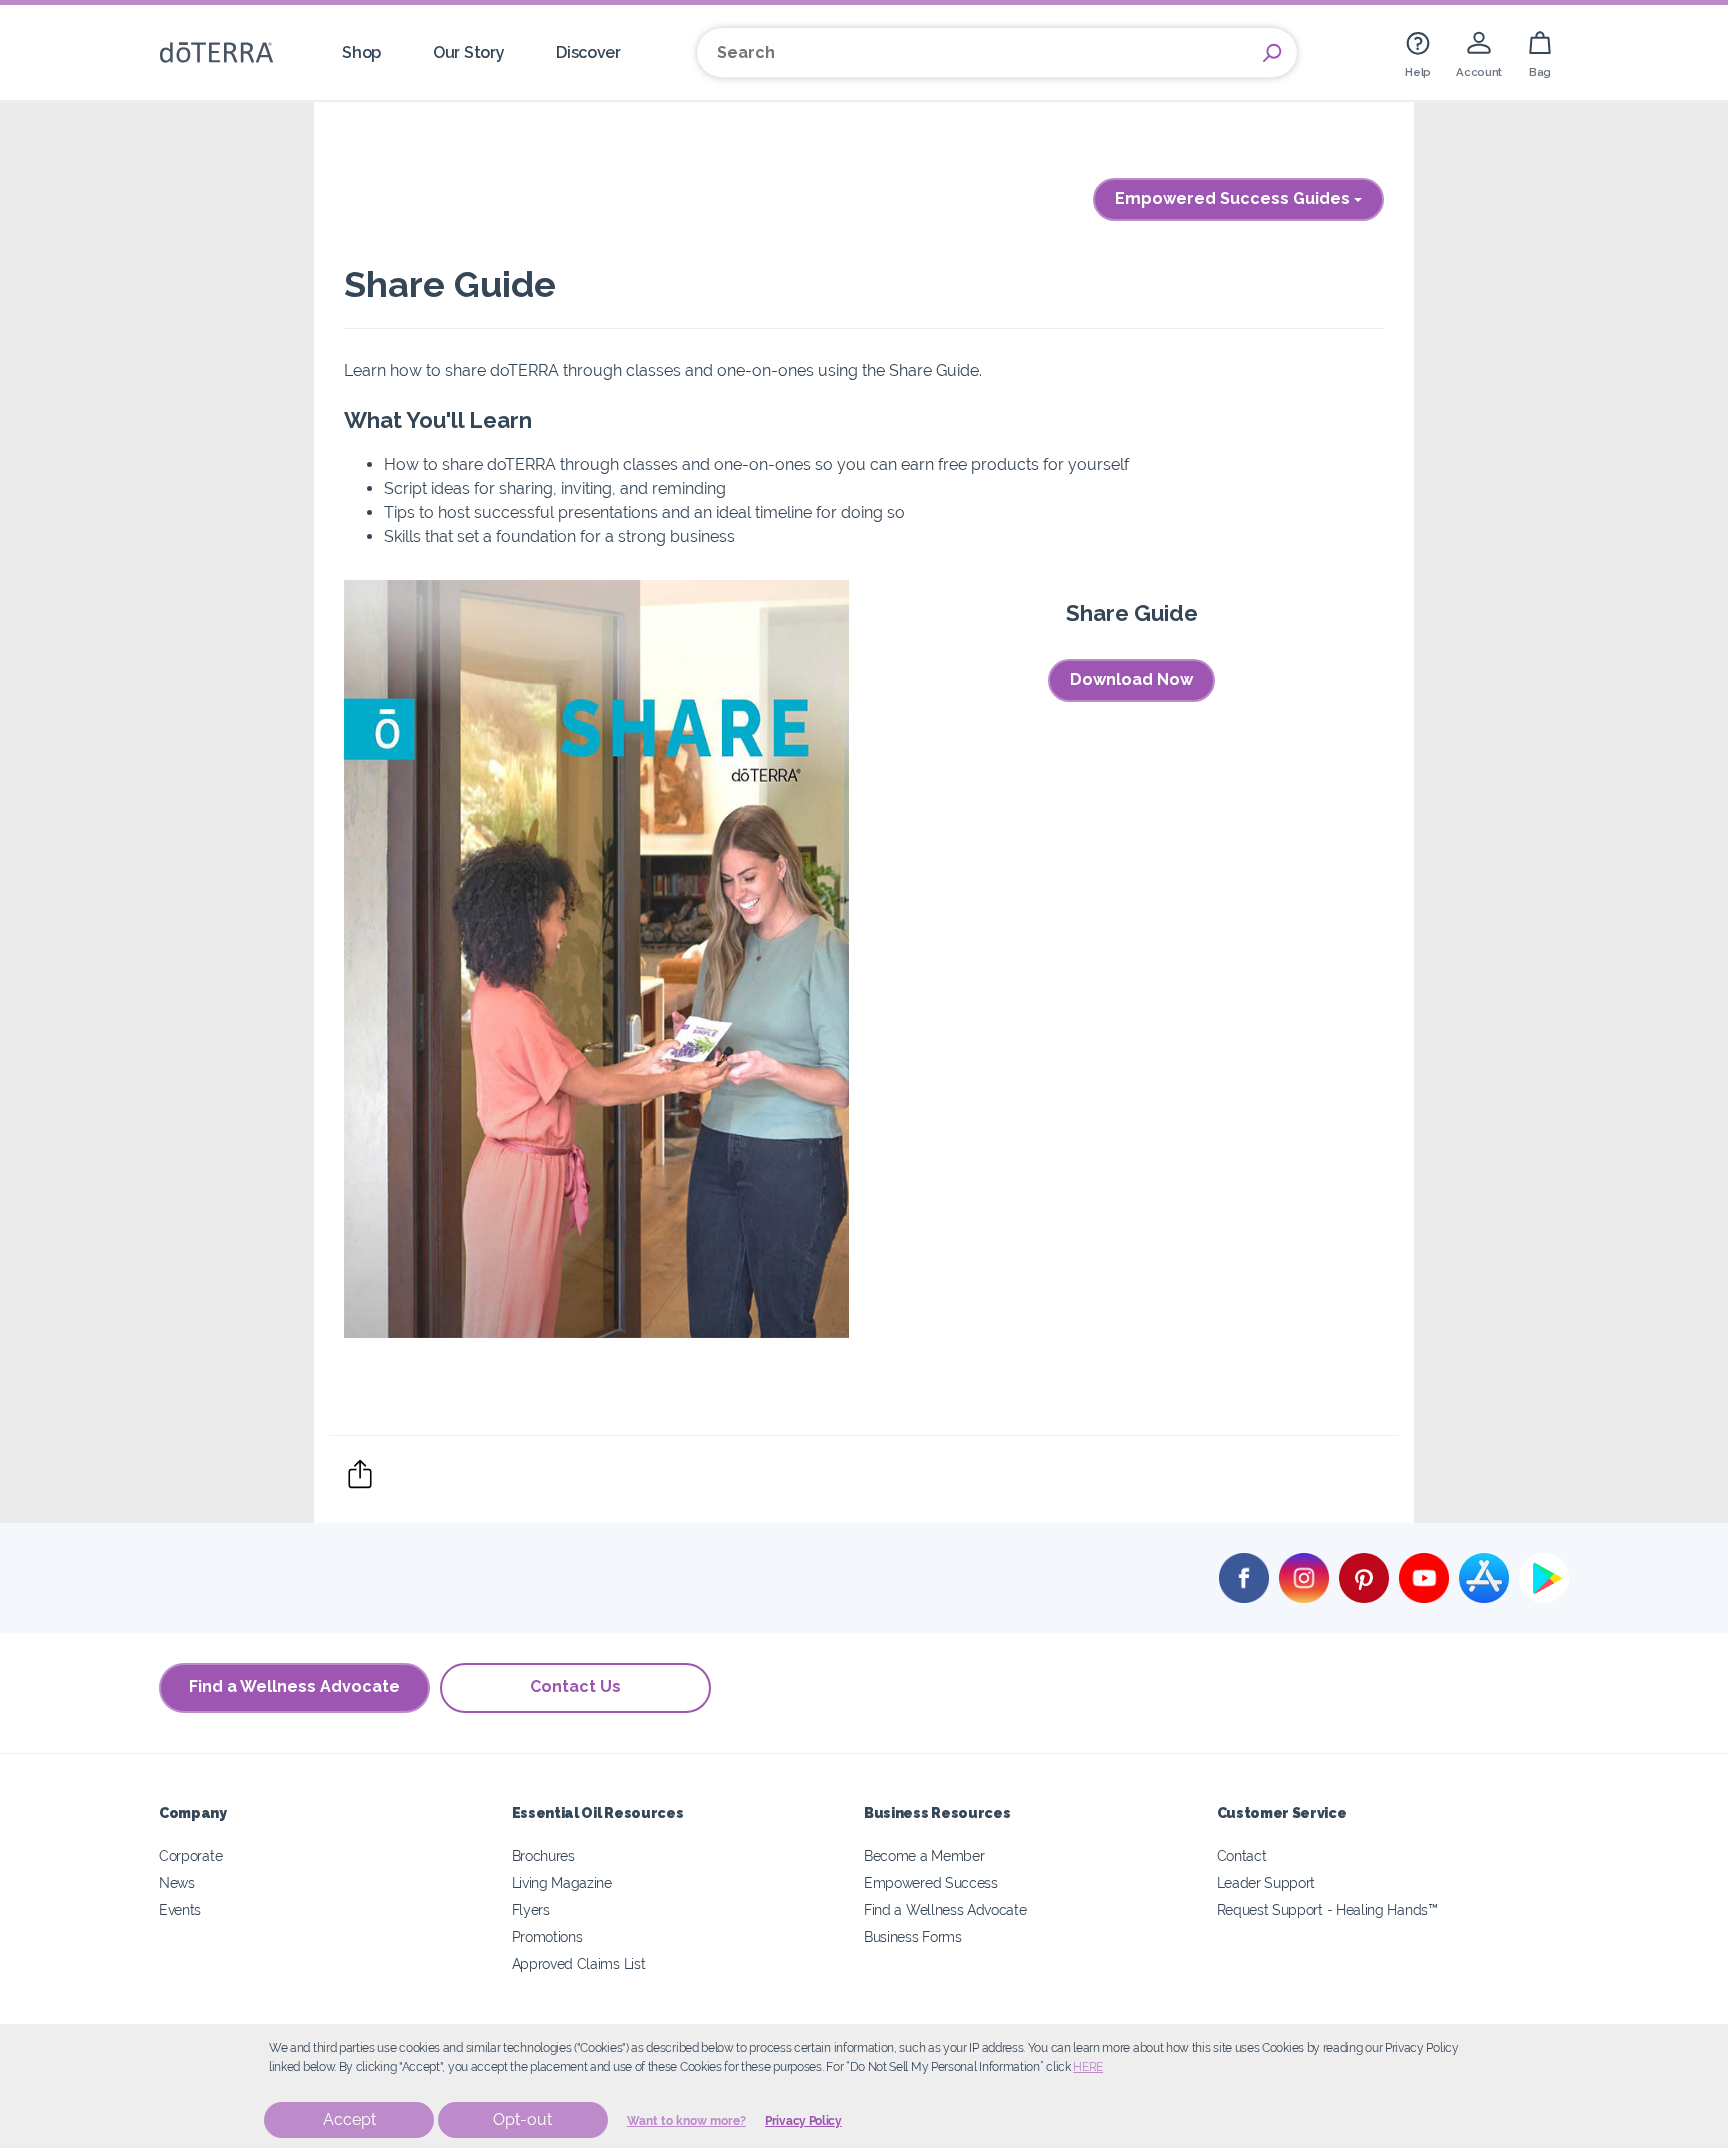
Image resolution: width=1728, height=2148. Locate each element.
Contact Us (575, 1686)
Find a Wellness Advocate (294, 1686)
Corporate (190, 1855)
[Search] (1272, 53)
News (177, 1882)
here (1088, 2067)
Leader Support (1266, 1882)
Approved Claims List (579, 1963)
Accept (349, 2119)
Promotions (547, 1936)
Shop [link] (361, 52)
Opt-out (522, 2119)
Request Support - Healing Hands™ (1327, 1909)
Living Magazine (562, 1882)
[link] (1418, 52)
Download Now (1131, 679)
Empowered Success (931, 1882)
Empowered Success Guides (1234, 198)
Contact (1242, 1855)
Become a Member (924, 1855)
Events (180, 1909)
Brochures (543, 1855)
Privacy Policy (803, 2121)
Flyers (531, 1909)
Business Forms (913, 1936)
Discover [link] (588, 52)
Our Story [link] (468, 52)
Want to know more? (686, 2121)
